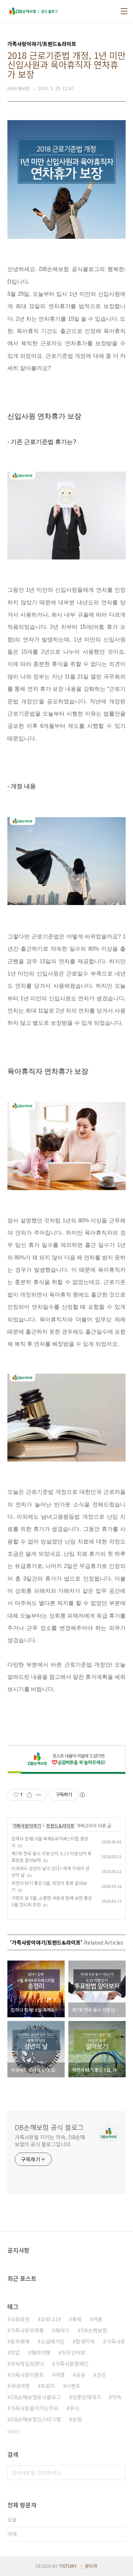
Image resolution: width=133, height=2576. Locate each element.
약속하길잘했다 (27, 2364)
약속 (117, 2397)
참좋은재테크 (86, 2397)
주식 (74, 2408)
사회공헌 (20, 2319)
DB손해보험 (94, 2330)
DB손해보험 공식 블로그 (49, 2127)
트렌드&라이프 (60, 1825)
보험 (77, 2419)
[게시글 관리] (39, 1795)
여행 (60, 2375)
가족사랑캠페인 (72, 2364)
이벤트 (73, 2386)
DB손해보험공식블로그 (36, 2397)
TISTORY (68, 2566)
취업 (15, 2352)
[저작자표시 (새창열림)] (82, 1795)
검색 (118, 2473)
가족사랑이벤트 (27, 2375)
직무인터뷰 (73, 2352)
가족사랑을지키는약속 (34, 2408)
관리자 (91, 2566)
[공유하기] (29, 1795)
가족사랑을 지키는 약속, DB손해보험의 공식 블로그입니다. (50, 2141)
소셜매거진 (53, 2341)
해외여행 (41, 2352)
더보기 (13, 2431)
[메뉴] (124, 11)
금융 (81, 2375)
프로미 (48, 2386)
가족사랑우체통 (27, 2330)
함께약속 (85, 2341)
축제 (77, 2319)
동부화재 (20, 2341)
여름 (98, 2319)
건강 (101, 2375)
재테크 (62, 2330)
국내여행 (20, 2386)
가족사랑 (116, 2341)
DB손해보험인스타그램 (36, 2419)
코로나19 (51, 2319)
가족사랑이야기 (27, 1825)
